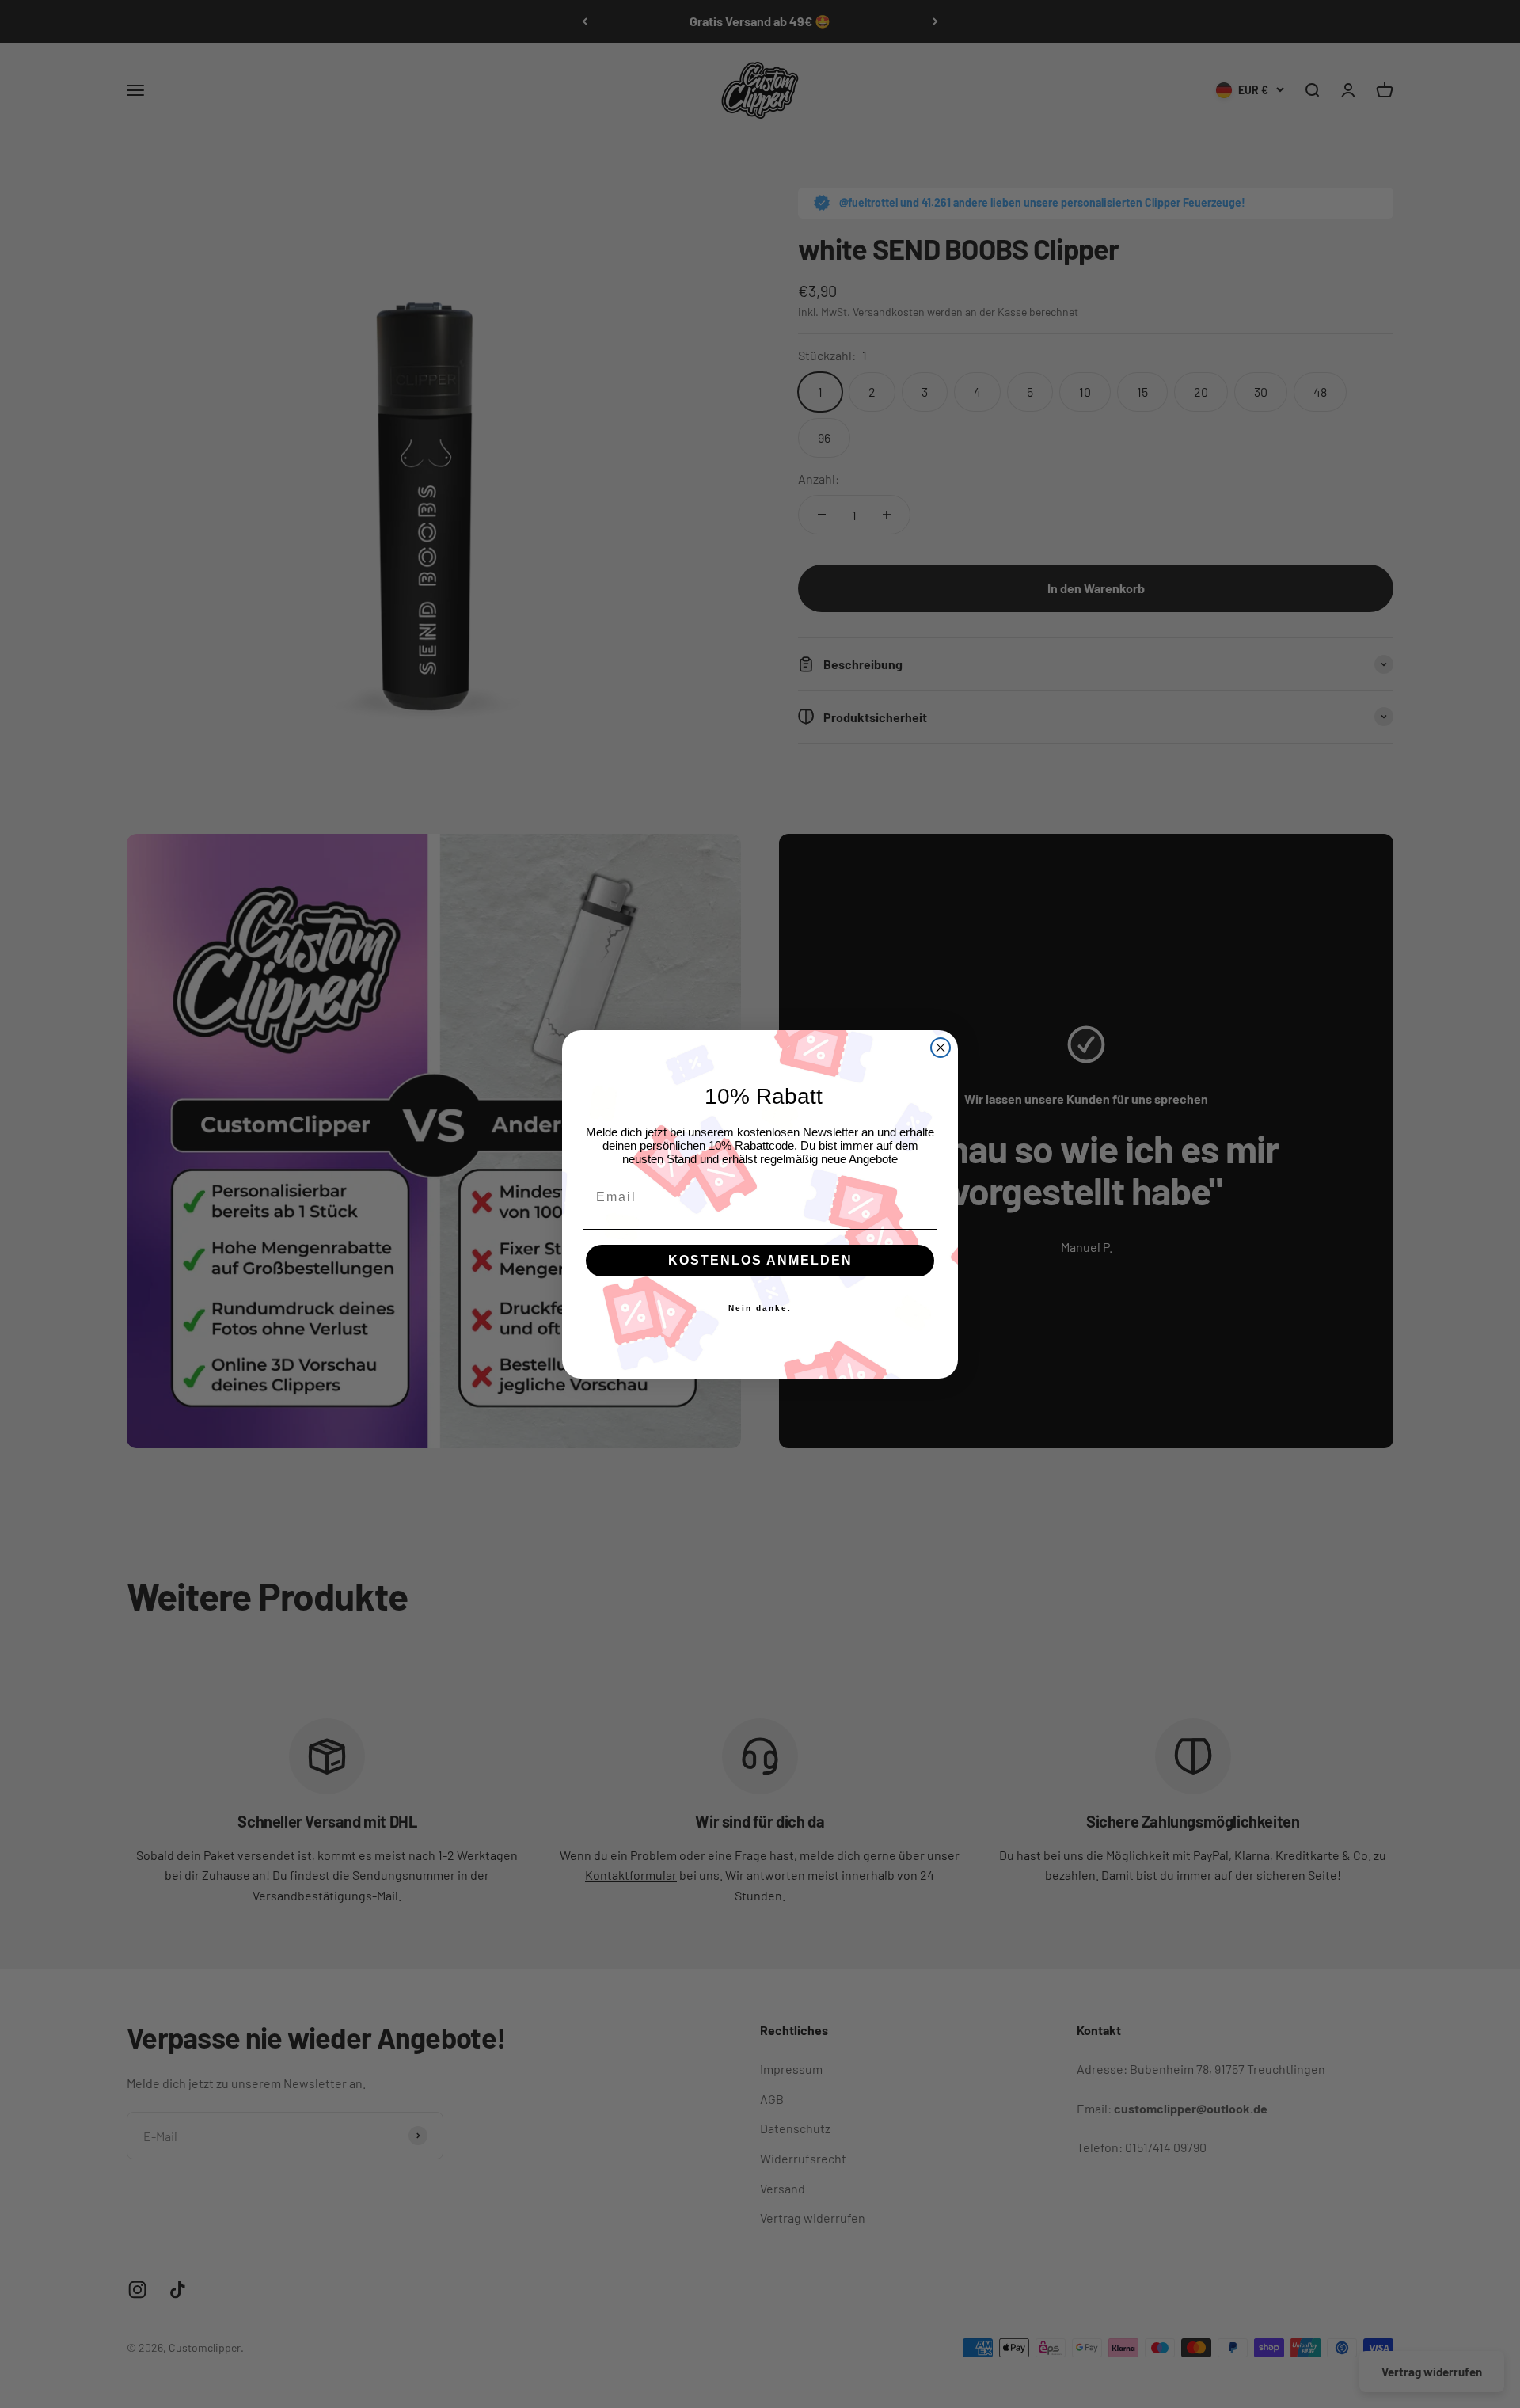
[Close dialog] (940, 1048)
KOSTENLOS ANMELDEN (760, 1260)
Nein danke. (760, 1308)
